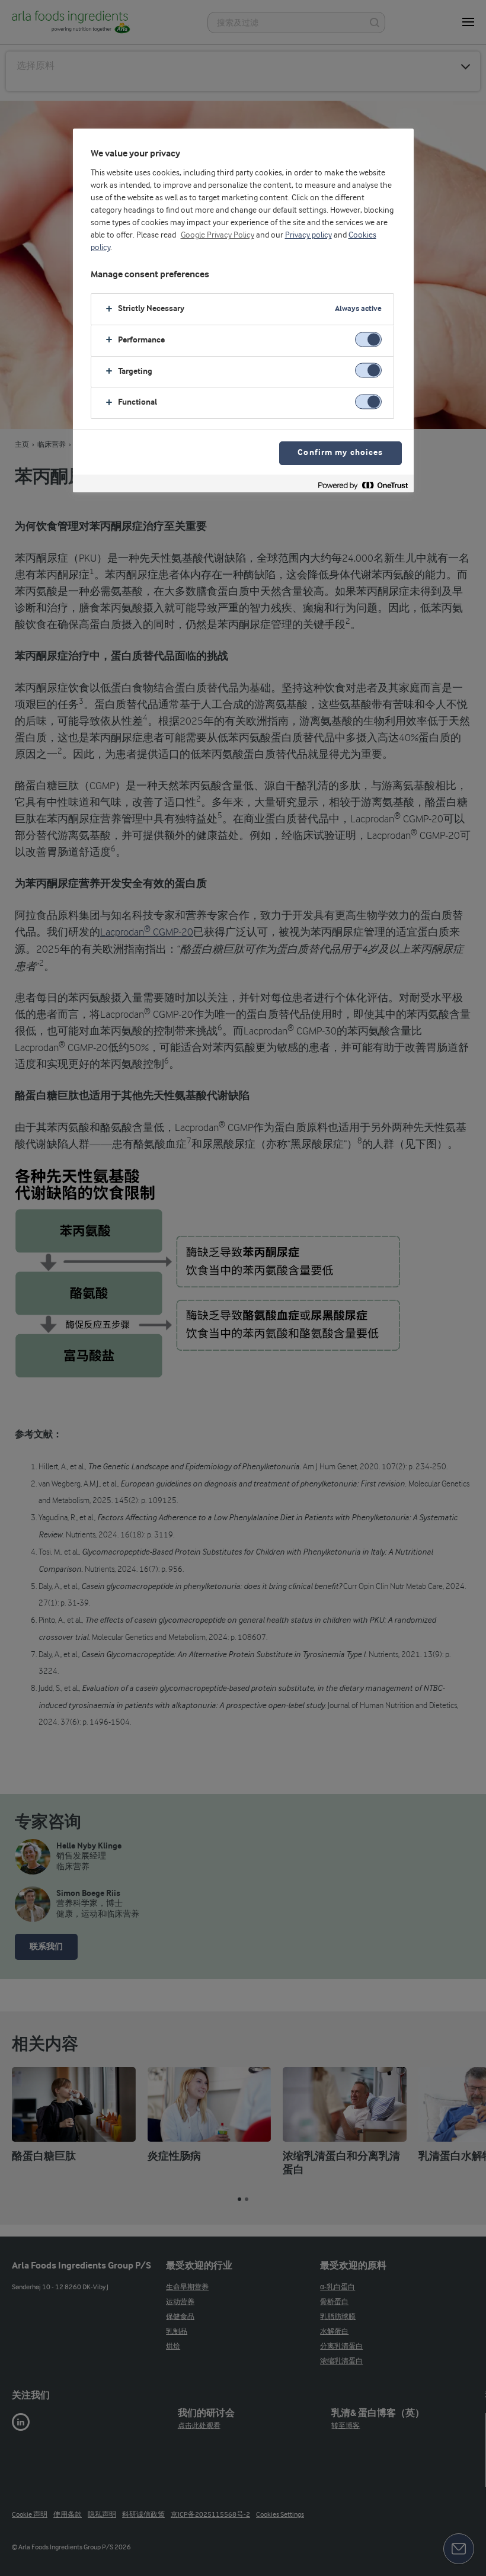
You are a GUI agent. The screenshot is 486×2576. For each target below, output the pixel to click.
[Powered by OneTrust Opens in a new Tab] (363, 485)
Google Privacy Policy (218, 235)
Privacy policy (308, 235)
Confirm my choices (340, 453)
